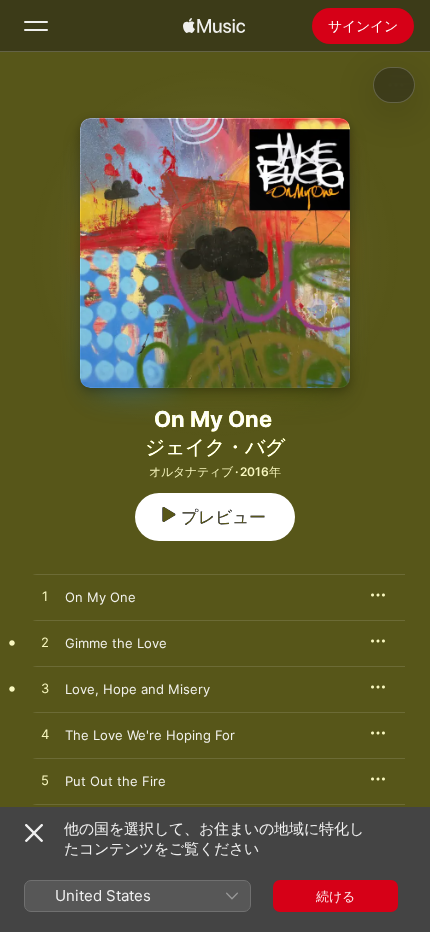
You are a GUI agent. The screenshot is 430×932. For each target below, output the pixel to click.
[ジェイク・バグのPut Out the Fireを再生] (45, 781)
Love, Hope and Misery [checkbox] (137, 689)
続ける (335, 896)
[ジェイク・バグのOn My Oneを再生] (45, 597)
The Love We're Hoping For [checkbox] (150, 735)
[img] (214, 26)
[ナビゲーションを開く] (36, 26)
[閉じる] (34, 833)
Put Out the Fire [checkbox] (115, 781)
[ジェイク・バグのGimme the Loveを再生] (45, 643)
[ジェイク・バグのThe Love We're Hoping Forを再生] (45, 735)
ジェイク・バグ (215, 447)
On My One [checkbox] (100, 597)
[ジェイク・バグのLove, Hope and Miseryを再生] (45, 689)
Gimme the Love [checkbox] (116, 643)
